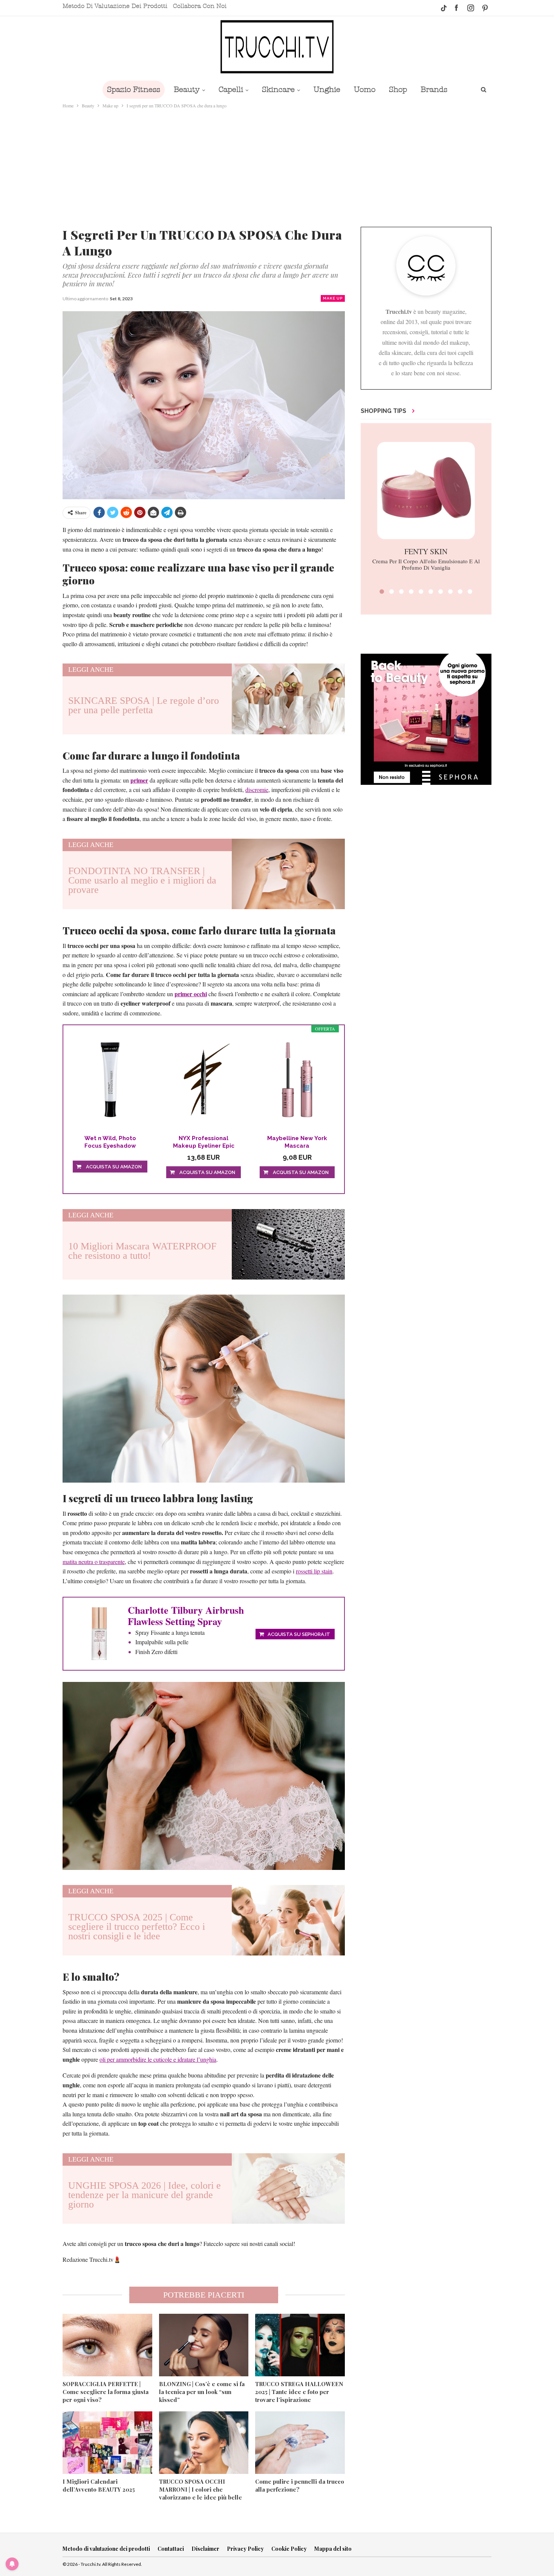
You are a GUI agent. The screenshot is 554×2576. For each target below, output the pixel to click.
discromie (257, 790)
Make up (333, 298)
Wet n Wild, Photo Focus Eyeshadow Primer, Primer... (110, 1142)
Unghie (327, 89)
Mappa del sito (333, 2549)
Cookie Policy (289, 2549)
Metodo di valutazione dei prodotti (115, 6)
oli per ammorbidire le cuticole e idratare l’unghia (158, 2059)
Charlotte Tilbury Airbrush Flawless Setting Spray (186, 1616)
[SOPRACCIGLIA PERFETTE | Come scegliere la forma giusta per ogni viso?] (107, 2345)
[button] (382, 592)
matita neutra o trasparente (94, 1562)
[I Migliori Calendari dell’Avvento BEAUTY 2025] (107, 2443)
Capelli (231, 89)
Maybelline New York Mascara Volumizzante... (297, 1142)
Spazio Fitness (134, 89)
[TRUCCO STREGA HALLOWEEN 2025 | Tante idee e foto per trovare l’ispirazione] (300, 2345)
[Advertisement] (277, 166)
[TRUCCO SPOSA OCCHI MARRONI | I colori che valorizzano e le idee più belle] (204, 2443)
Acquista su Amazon (114, 1167)
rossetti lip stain (314, 1571)
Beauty (187, 89)
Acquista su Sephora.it (299, 1634)
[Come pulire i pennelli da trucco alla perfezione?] (300, 2443)
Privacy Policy (245, 2549)
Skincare (278, 89)
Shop (398, 89)
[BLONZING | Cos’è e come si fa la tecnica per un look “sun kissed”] (204, 2345)
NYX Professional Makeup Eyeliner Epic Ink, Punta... (204, 1142)
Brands (434, 89)
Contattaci (171, 2549)
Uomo (365, 89)
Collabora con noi (200, 6)
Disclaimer (205, 2549)
